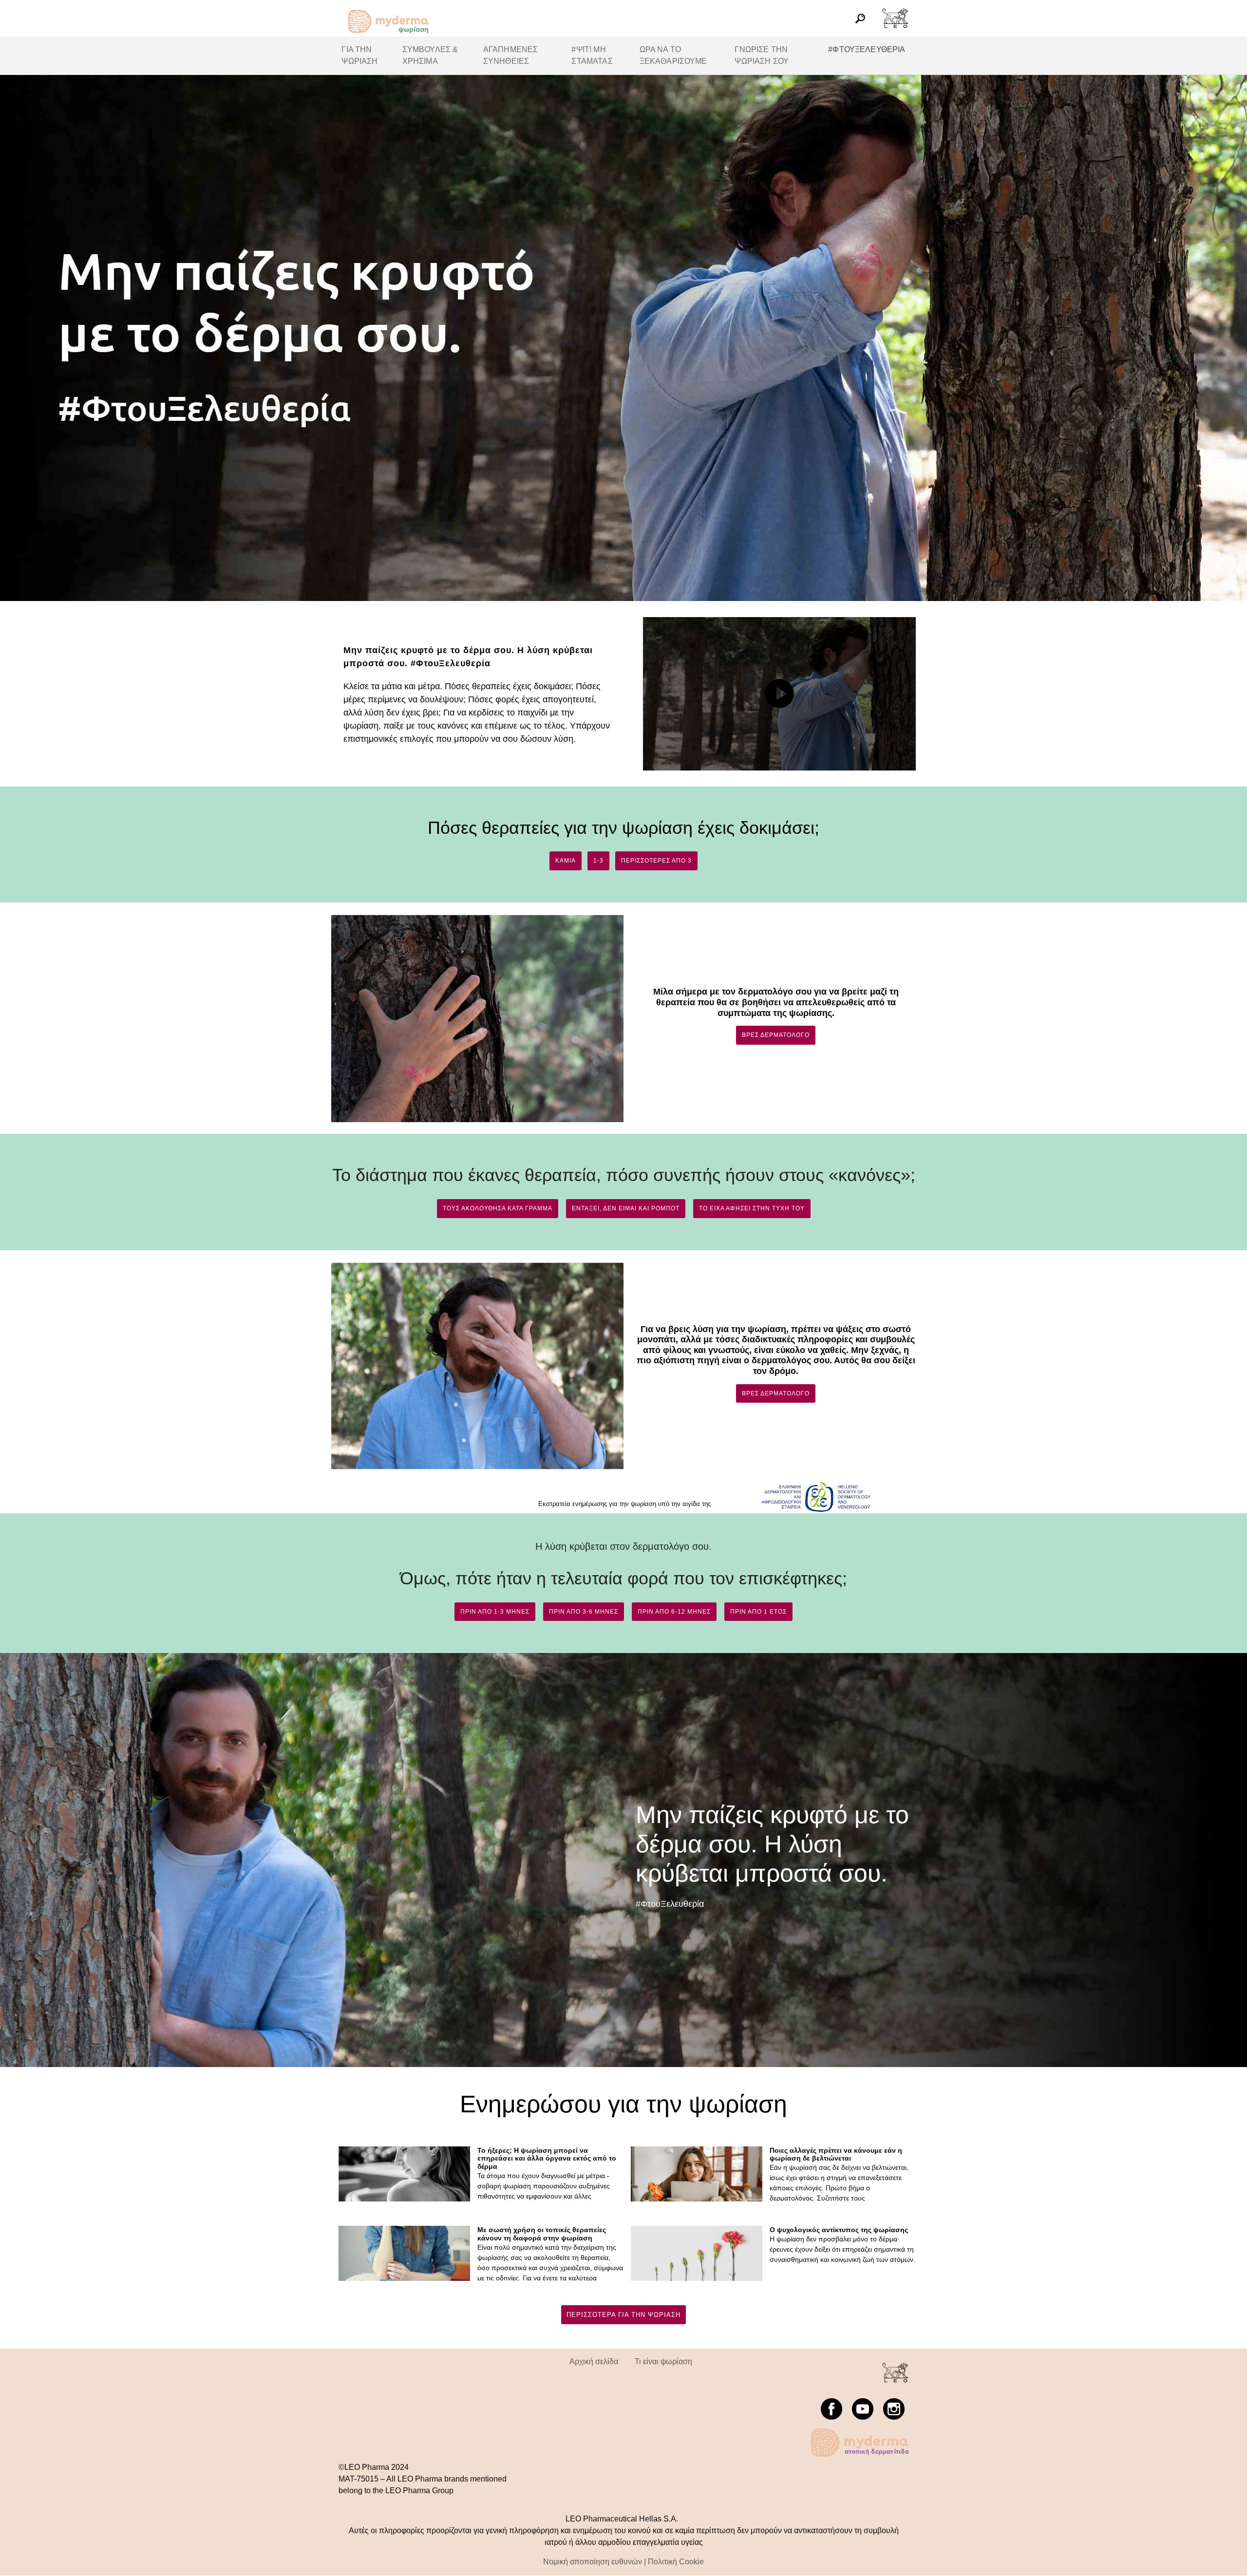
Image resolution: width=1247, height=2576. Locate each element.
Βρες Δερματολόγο (776, 1035)
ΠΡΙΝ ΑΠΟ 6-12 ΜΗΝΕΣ (674, 1612)
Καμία (566, 861)
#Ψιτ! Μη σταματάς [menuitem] (592, 55)
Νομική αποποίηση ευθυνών (593, 2562)
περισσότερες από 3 (656, 861)
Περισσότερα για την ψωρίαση (623, 2315)
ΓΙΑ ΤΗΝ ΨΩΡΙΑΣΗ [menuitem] (359, 55)
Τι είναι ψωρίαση (663, 2361)
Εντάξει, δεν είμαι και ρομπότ (626, 1208)
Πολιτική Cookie (676, 2562)
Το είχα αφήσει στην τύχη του (752, 1208)
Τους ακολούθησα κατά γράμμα (498, 1208)
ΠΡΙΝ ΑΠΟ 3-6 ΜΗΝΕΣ (584, 1612)
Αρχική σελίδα (594, 2361)
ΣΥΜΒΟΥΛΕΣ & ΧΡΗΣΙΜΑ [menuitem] (430, 55)
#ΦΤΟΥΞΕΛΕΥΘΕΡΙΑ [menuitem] (867, 49)
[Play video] (779, 694)
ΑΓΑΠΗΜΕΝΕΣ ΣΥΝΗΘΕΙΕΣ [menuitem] (511, 55)
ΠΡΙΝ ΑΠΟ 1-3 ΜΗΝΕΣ (495, 1612)
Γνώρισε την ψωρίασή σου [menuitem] (762, 55)
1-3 (598, 861)
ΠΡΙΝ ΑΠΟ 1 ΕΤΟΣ (758, 1612)
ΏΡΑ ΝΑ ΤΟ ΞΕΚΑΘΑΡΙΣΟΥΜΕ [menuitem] (673, 55)
